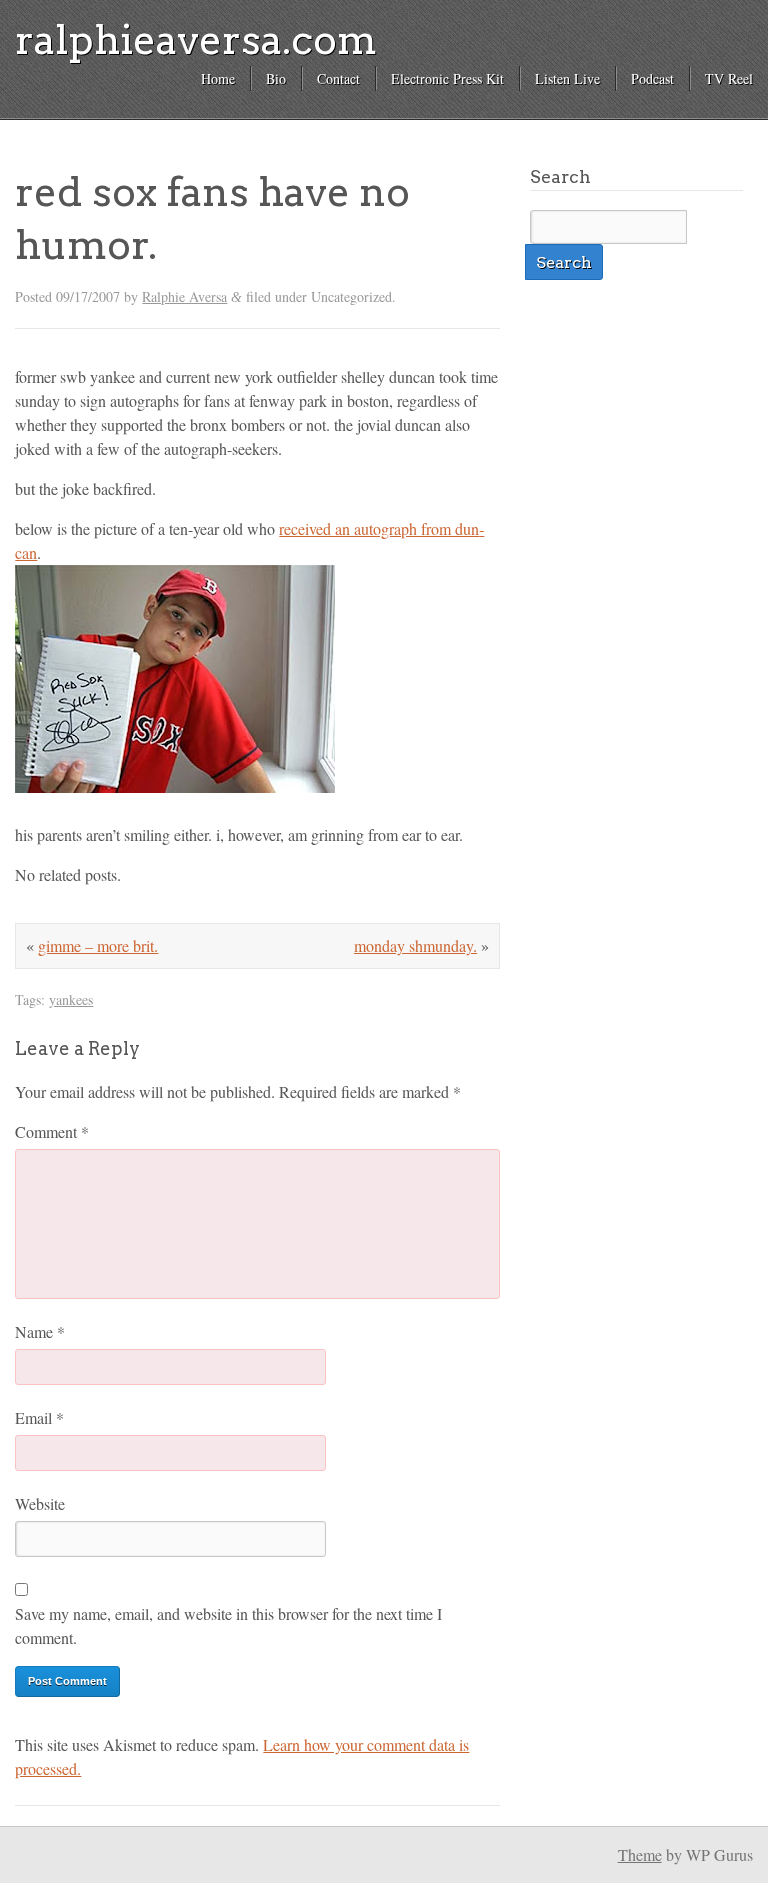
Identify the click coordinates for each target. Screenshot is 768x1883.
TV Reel (729, 78)
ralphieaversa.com (196, 40)
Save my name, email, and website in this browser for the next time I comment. (228, 1625)
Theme (640, 1854)
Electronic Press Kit (447, 78)
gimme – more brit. (98, 945)
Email (39, 1417)
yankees (71, 999)
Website (40, 1503)
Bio (276, 78)
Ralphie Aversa (184, 296)
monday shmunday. (415, 945)
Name (40, 1331)
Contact (338, 78)
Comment (52, 1131)
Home (218, 78)
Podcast (652, 78)
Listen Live (567, 78)
